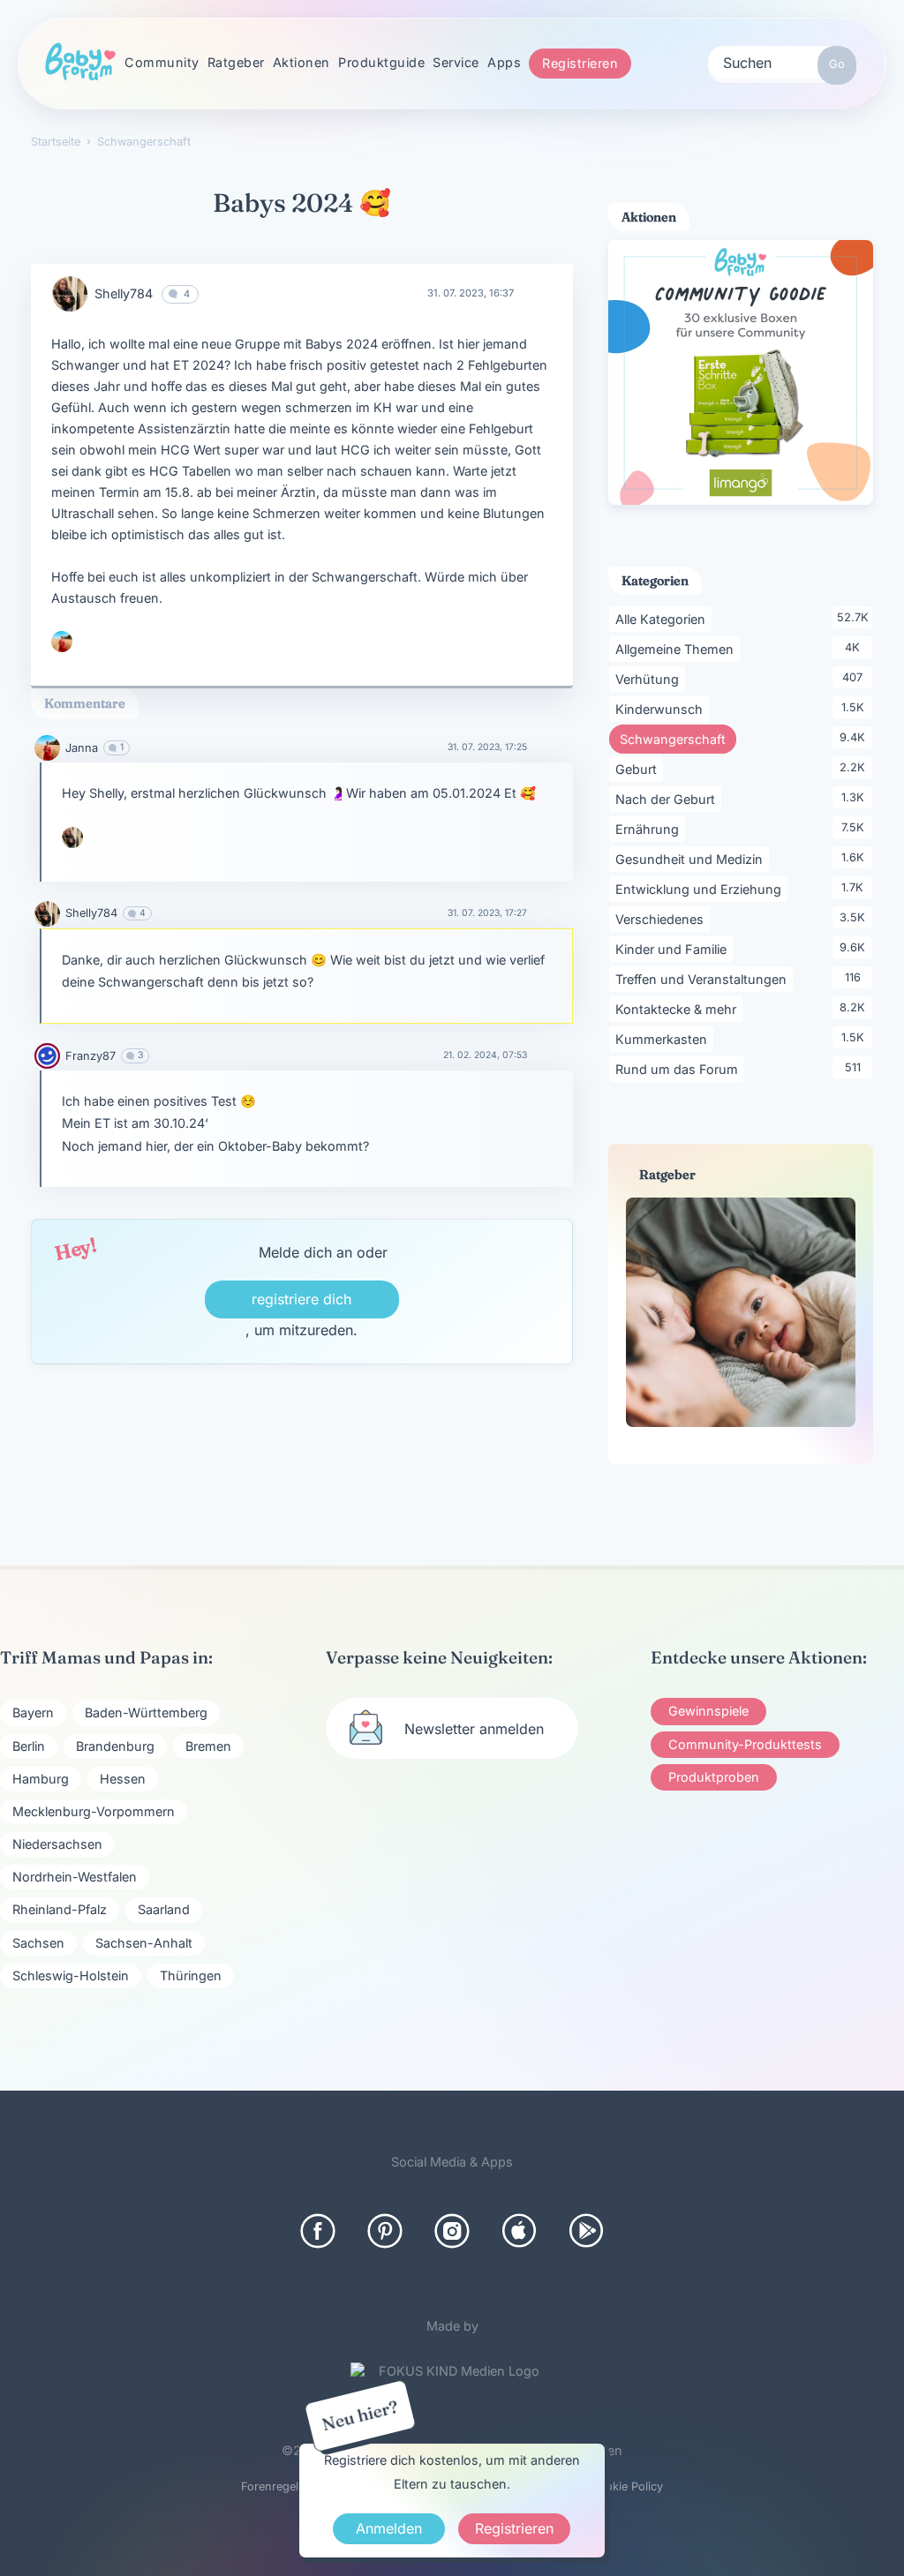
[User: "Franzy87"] (47, 1056)
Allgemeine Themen (678, 649)
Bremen (208, 1746)
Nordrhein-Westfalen (75, 1877)
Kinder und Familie (674, 949)
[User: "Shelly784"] (70, 294)
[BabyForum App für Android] (586, 2231)
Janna (82, 748)
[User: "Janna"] (62, 642)
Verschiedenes (663, 919)
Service (456, 62)
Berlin (29, 1746)
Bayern (33, 1712)
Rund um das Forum (680, 1069)
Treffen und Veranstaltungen (704, 979)
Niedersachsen (57, 1844)
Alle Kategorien (663, 619)
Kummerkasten (664, 1039)
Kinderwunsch (662, 709)
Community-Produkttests (745, 1744)
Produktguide (381, 62)
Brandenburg (115, 1746)
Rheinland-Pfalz (60, 1909)
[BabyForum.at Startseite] (80, 63)
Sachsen (38, 1943)
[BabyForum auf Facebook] (318, 2231)
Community (162, 62)
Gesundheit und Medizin (692, 859)
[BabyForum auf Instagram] (452, 2231)
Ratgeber (236, 62)
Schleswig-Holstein (71, 1975)
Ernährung (650, 829)
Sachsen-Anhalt (144, 1943)
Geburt (639, 769)
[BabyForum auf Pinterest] (385, 2231)
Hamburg (41, 1779)
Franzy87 (90, 1056)
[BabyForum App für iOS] (519, 2231)
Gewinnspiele (708, 1711)
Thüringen (191, 1975)
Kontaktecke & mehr (679, 1009)
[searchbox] (782, 62)
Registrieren (580, 63)
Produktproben (714, 1777)
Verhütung (650, 679)
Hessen (123, 1779)
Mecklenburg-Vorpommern (94, 1811)
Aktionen (301, 62)
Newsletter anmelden (474, 1729)
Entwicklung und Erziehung (701, 889)
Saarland (164, 1909)
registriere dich (301, 1299)
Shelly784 (124, 293)
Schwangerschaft (678, 739)
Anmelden (389, 2528)
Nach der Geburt (668, 799)
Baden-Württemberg (146, 1712)
